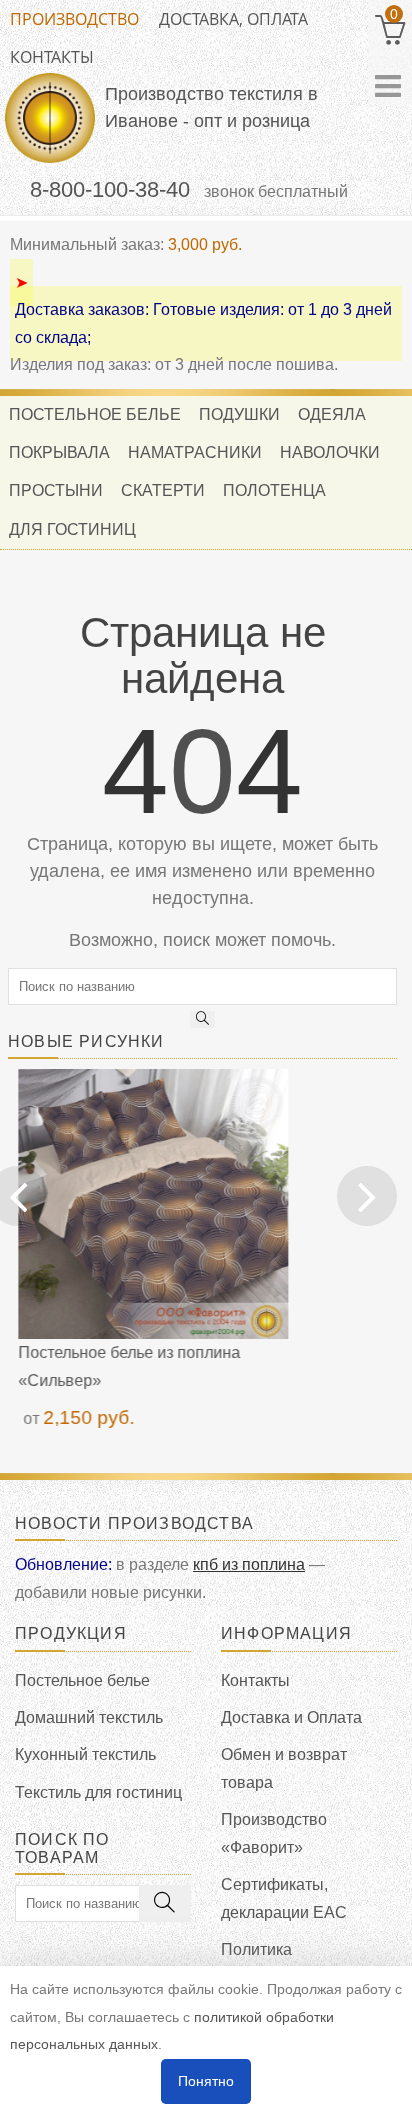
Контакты (52, 57)
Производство (74, 19)
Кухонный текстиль (85, 1754)
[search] (203, 1019)
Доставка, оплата (233, 19)
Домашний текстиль (89, 1717)
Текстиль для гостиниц (98, 1792)
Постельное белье (82, 1680)
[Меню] (388, 86)
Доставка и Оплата (291, 1717)
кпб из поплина (249, 1564)
